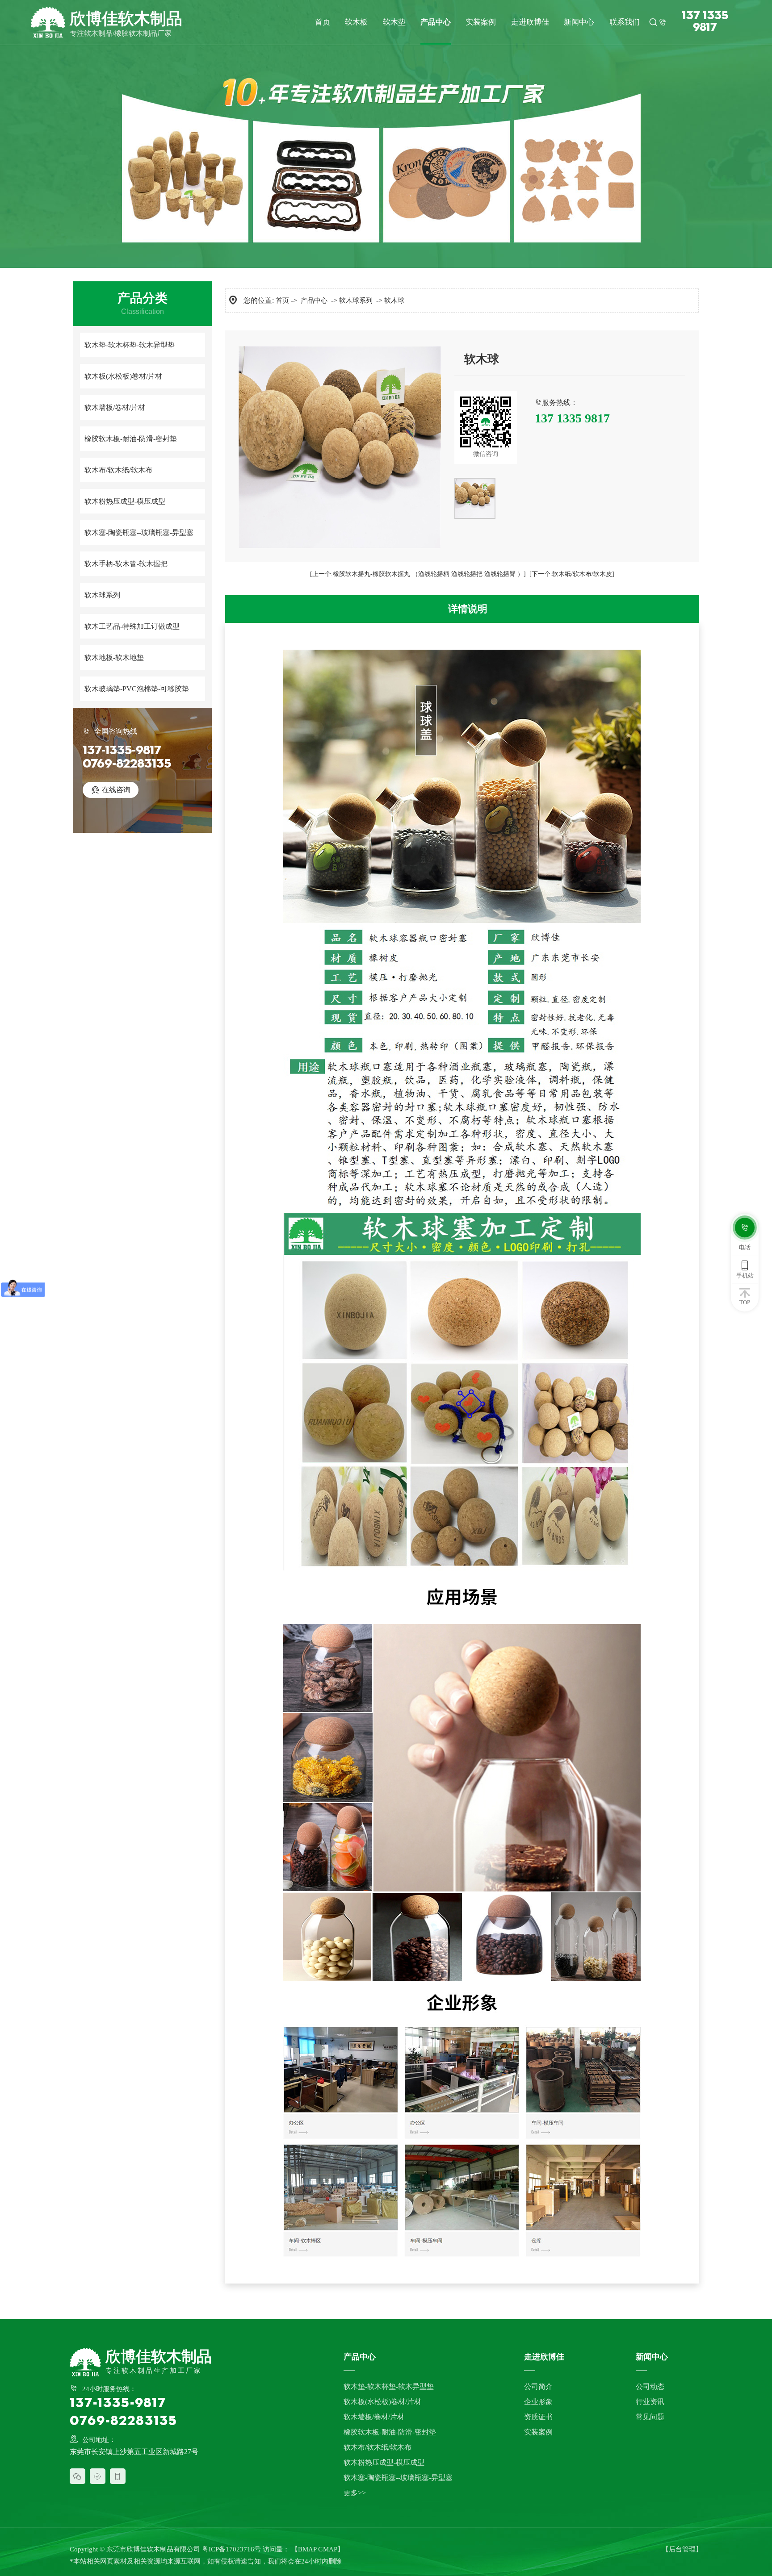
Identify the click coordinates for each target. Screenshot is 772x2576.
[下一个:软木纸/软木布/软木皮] (572, 574)
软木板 (356, 22)
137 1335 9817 (705, 22)
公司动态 (650, 2386)
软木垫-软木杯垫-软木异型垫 (130, 345)
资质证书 (538, 2417)
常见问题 (650, 2417)
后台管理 (682, 2549)
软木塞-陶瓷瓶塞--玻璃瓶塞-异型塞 (139, 532)
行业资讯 (650, 2402)
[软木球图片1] (475, 498)
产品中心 (436, 22)
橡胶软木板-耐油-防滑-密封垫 (131, 439)
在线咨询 (111, 790)
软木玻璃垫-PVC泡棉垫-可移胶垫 (137, 689)
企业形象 (538, 2402)
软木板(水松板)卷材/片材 (123, 376)
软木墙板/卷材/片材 (115, 407)
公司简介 (538, 2386)
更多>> (355, 2493)
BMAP (307, 2549)
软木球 (394, 301)
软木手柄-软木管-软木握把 (126, 564)
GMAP (328, 2549)
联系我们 (625, 22)
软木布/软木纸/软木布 (118, 470)
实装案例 (481, 22)
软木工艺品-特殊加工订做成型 (132, 626)
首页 (323, 22)
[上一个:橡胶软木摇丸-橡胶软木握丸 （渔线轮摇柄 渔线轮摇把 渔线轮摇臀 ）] (418, 574)
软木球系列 (102, 595)
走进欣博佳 (530, 22)
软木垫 (394, 22)
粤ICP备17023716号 (231, 2549)
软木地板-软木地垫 (114, 658)
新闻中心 (579, 22)
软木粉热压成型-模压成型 (125, 501)
